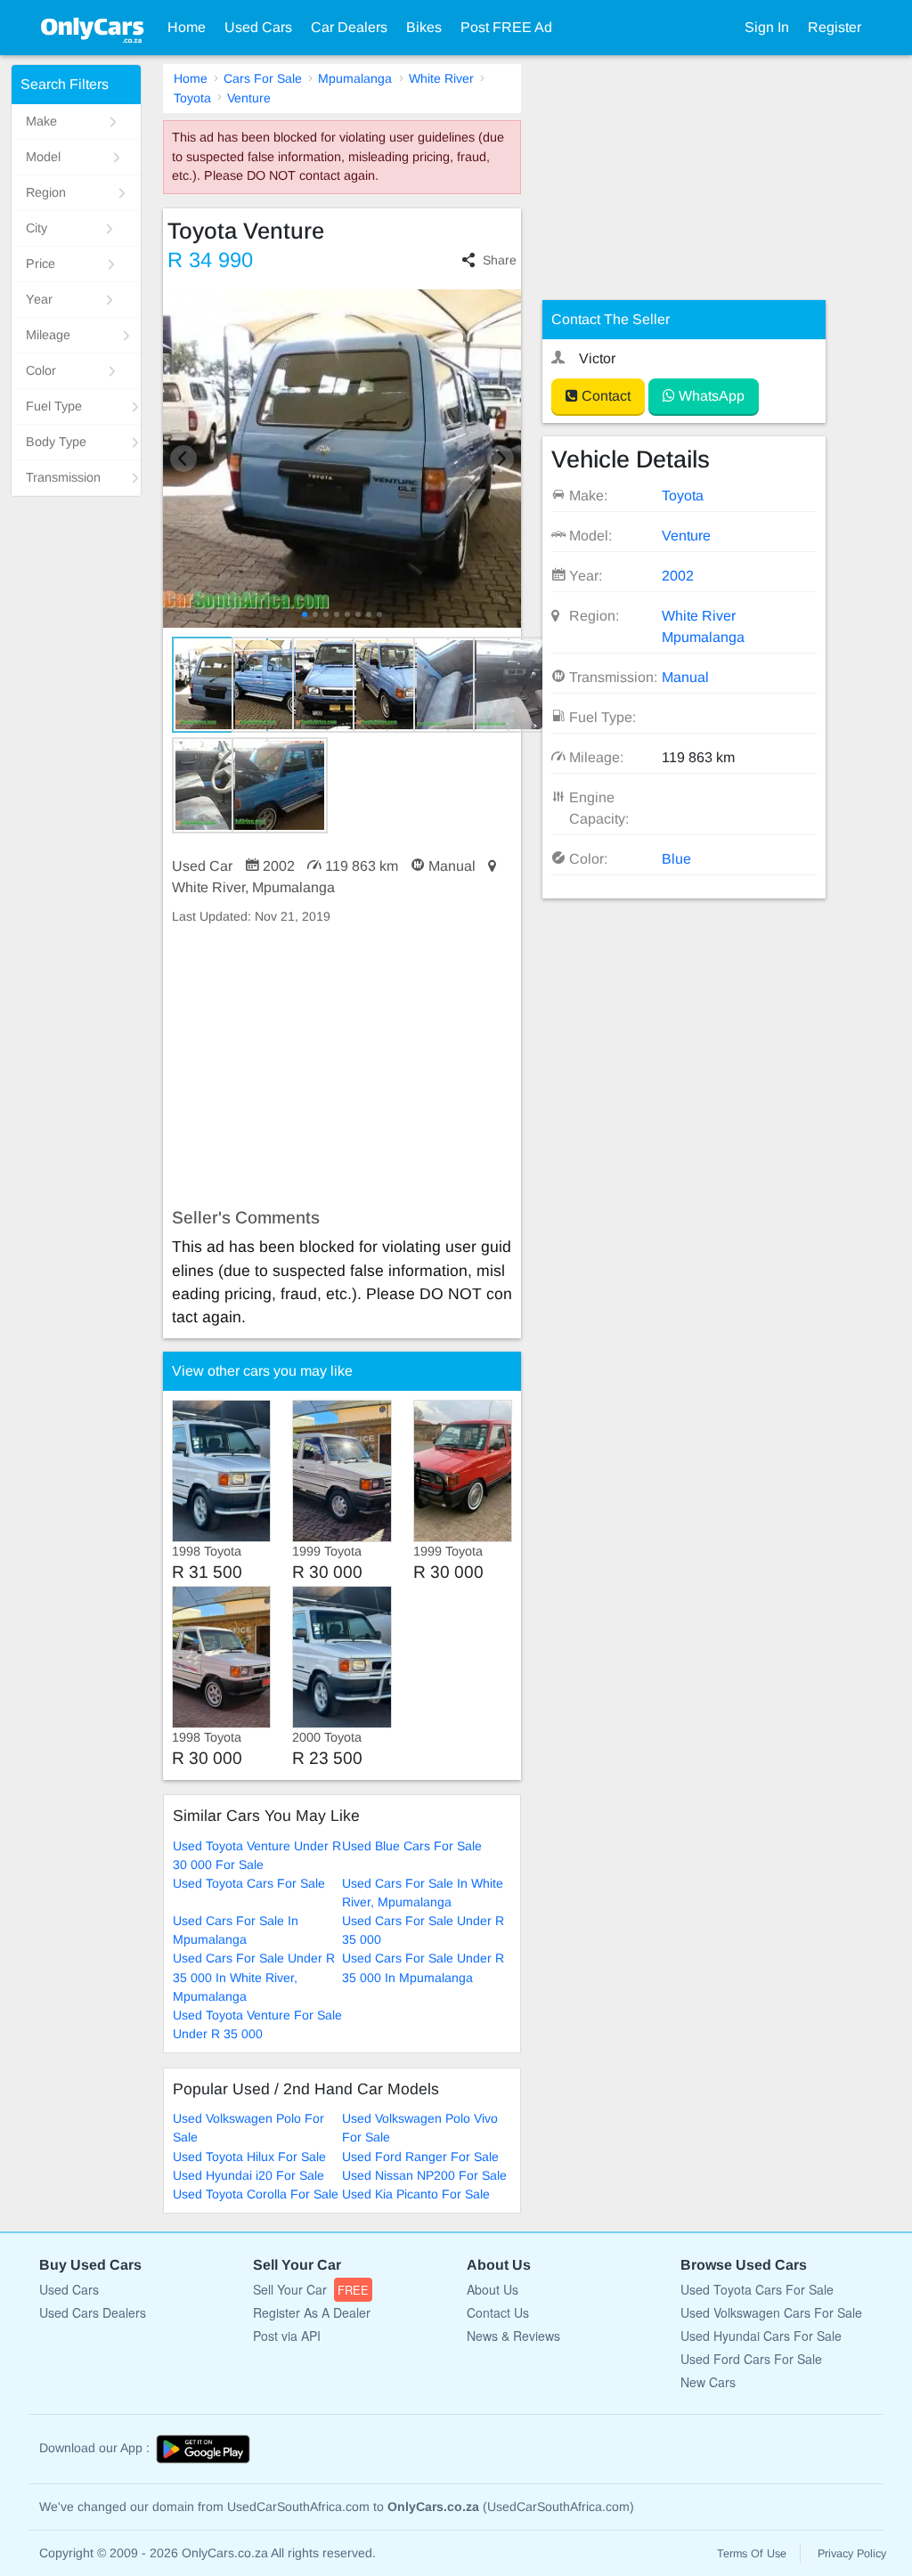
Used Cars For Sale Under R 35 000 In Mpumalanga (423, 1967)
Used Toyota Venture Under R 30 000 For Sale (257, 1855)
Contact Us (498, 2312)
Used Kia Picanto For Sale (416, 2194)
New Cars (708, 2382)
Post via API (287, 2336)
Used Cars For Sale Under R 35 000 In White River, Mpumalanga (254, 1977)
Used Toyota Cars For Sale (249, 1883)
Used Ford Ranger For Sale (420, 2157)
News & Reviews (513, 2336)
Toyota (192, 98)
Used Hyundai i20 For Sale (248, 2175)
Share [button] (500, 260)
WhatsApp (710, 396)
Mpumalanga (355, 78)
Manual (685, 677)
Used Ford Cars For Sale (751, 2359)
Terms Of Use (752, 2554)
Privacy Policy (852, 2554)
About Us (493, 2289)
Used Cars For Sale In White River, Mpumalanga (423, 1893)
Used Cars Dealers (93, 2312)
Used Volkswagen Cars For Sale (771, 2312)
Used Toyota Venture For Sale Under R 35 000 (257, 2024)
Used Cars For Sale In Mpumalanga (236, 1930)
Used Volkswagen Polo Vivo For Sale (420, 2128)
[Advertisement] (342, 1067)
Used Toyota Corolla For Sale (256, 2194)
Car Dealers (349, 27)
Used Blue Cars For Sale (412, 1846)
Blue (676, 859)
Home (187, 27)
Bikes (424, 27)
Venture (249, 98)
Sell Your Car (311, 2289)
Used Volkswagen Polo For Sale (248, 2128)
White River (441, 78)
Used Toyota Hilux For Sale (249, 2157)
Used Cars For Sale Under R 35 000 (423, 1930)
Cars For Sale (263, 78)
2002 (678, 576)
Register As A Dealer (312, 2312)
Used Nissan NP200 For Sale (424, 2175)
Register (835, 27)
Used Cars (258, 27)
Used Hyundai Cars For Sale (761, 2336)
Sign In (767, 27)
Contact (604, 396)
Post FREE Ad (506, 27)
